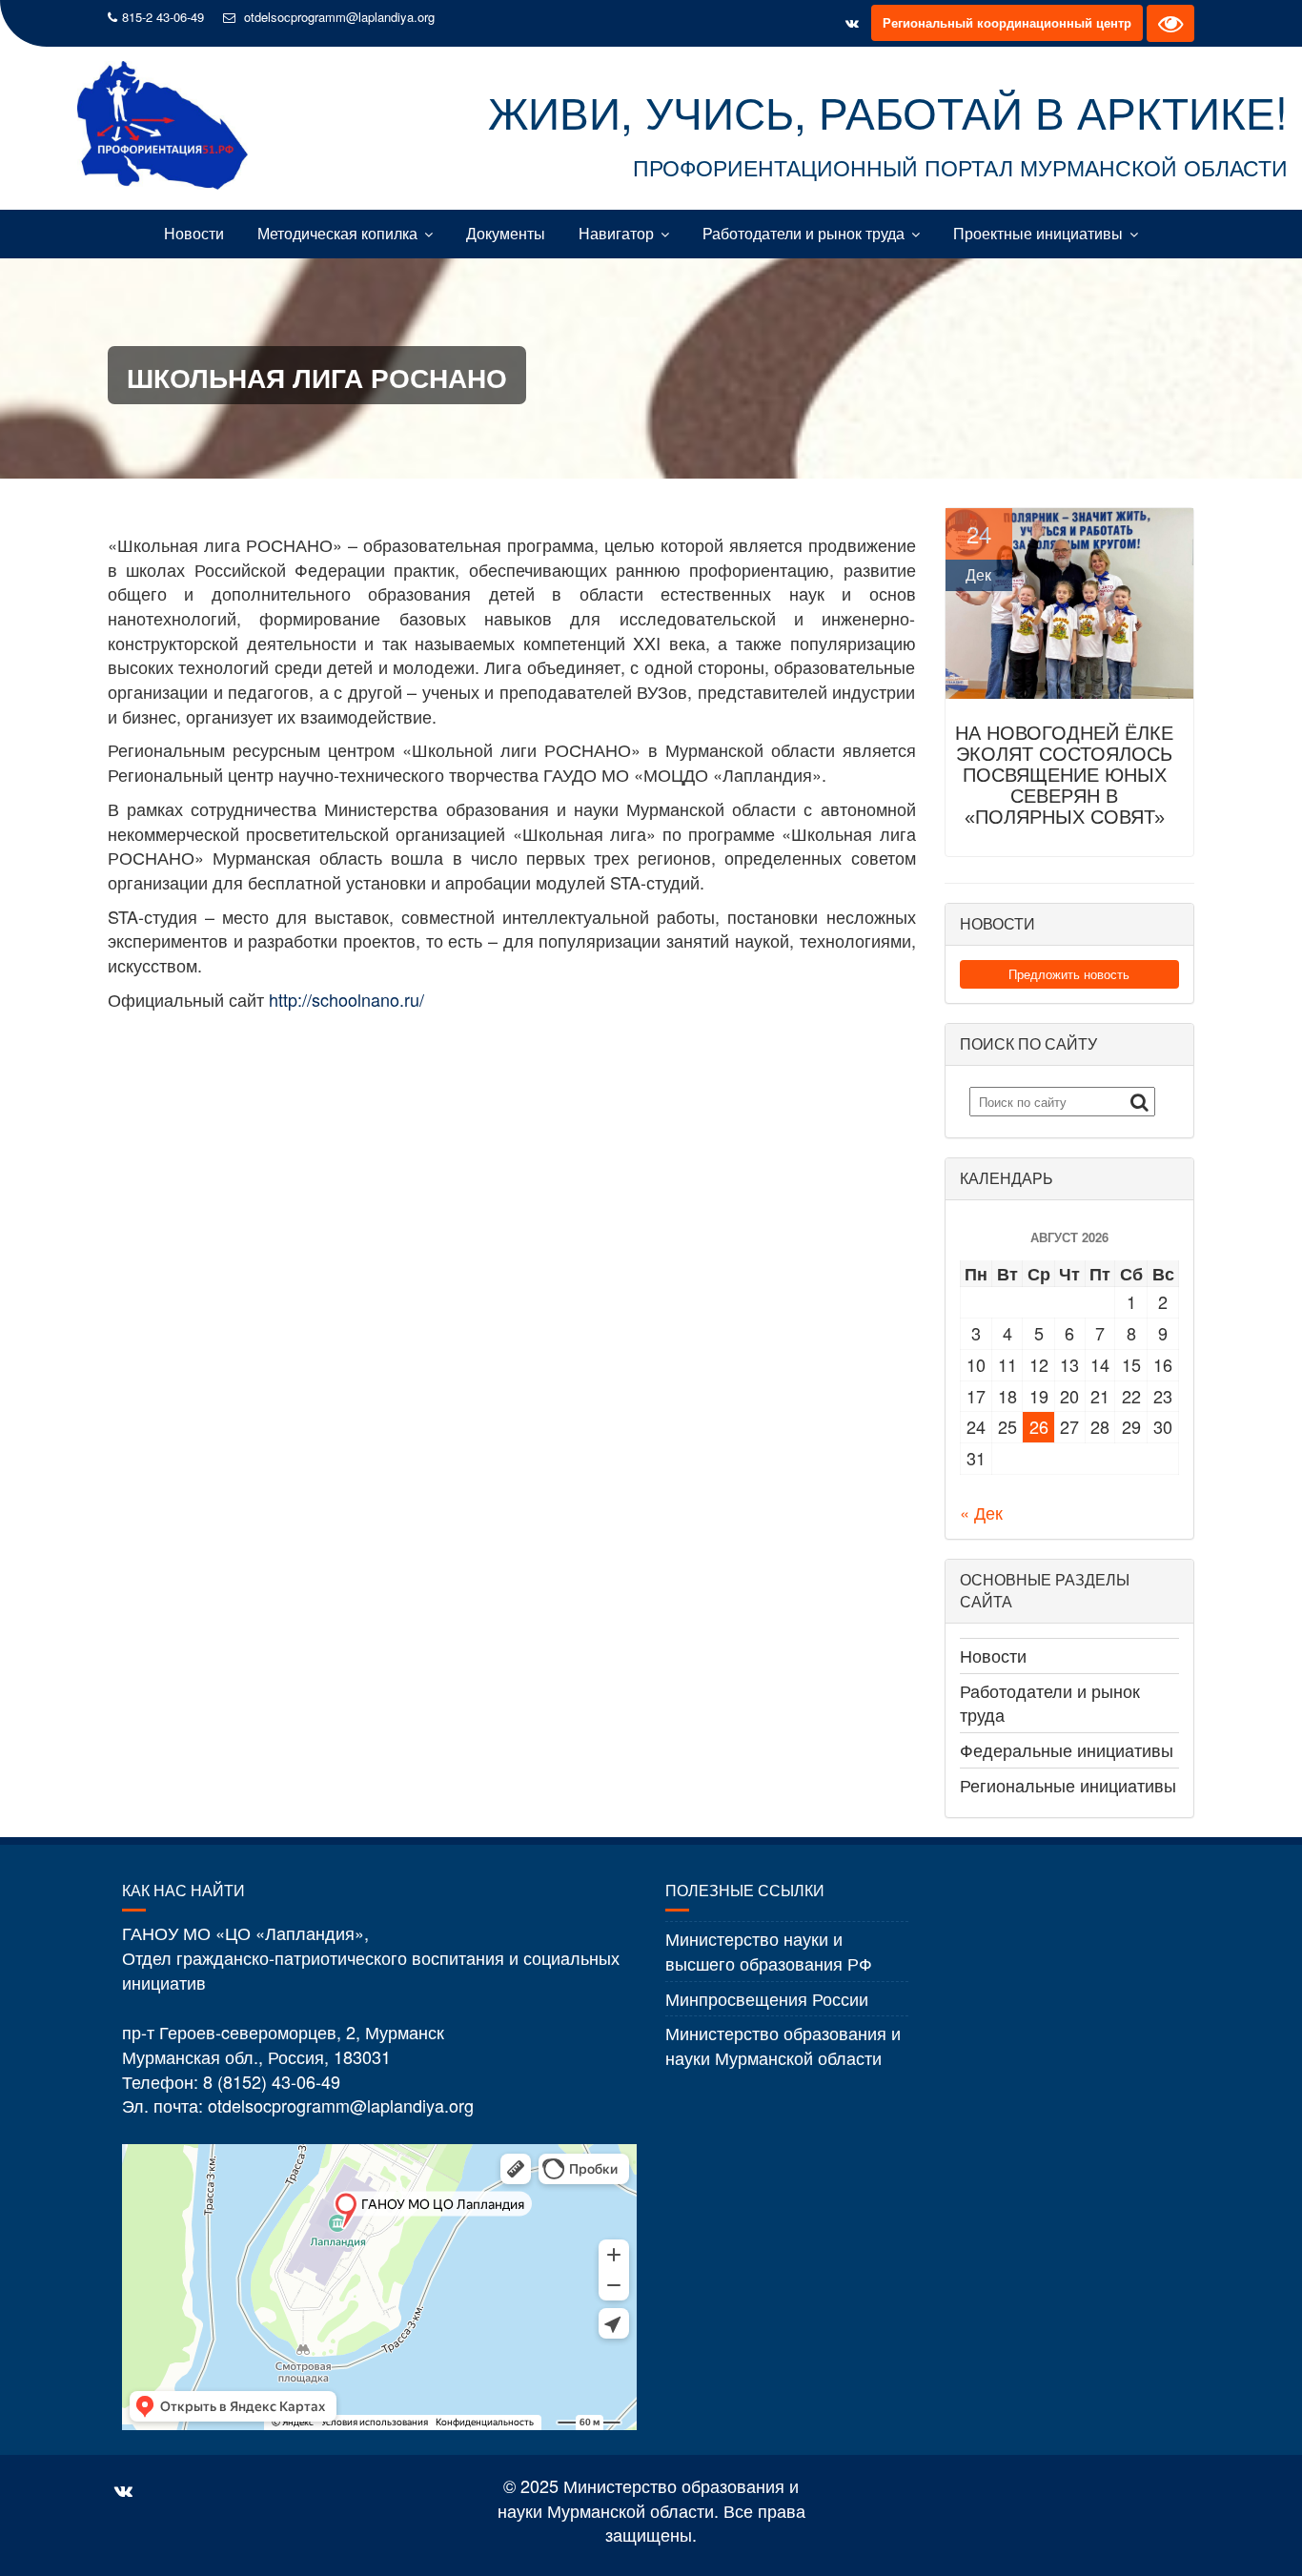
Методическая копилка (337, 233)
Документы (506, 233)
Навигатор (616, 233)
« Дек (981, 1512)
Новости (194, 233)
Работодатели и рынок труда (804, 233)
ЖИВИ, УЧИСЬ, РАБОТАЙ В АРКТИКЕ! (888, 111)
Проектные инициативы (1038, 233)
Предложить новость (1069, 974)
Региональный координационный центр (1007, 22)
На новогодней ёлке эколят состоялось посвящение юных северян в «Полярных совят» (1064, 775)
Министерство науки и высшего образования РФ (769, 1951)
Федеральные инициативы (1067, 1749)
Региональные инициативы (1068, 1785)
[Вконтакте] (852, 23)
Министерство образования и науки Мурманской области (783, 2045)
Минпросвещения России (767, 1998)
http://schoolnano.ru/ (346, 999)
